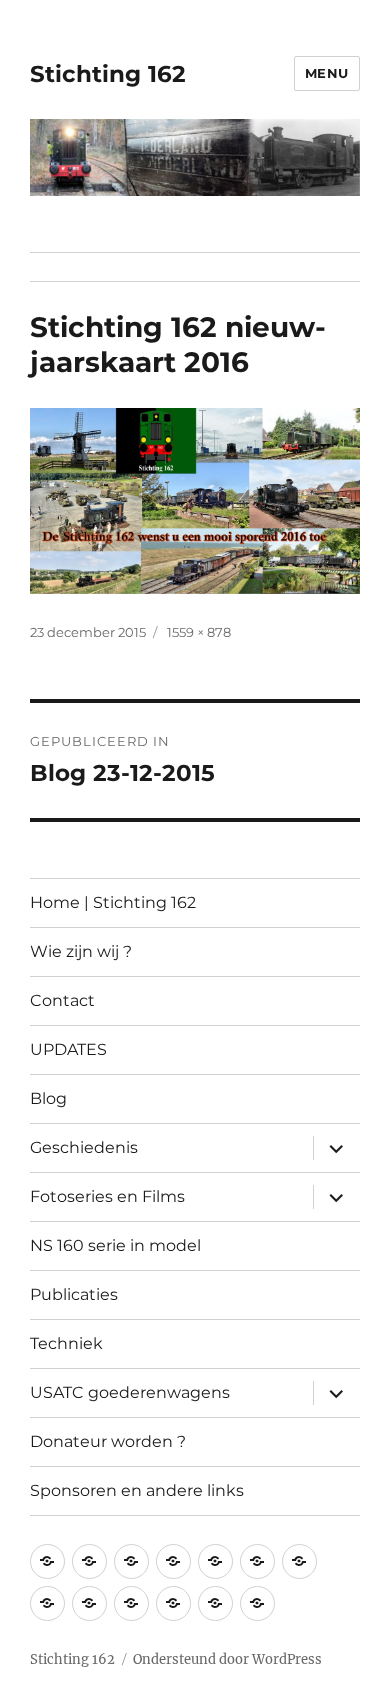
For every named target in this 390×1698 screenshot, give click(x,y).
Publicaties (74, 1294)
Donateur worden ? (108, 1441)
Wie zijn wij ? (81, 951)
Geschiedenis (84, 1147)
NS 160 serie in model (115, 1245)
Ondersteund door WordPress (227, 1659)
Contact (62, 1000)
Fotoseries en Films (107, 1196)
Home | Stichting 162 (113, 902)
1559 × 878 (199, 632)
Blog (48, 1098)
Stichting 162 (108, 74)
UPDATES (68, 1049)
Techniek (66, 1343)
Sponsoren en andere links (137, 1490)
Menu (327, 73)
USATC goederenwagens (130, 1392)
